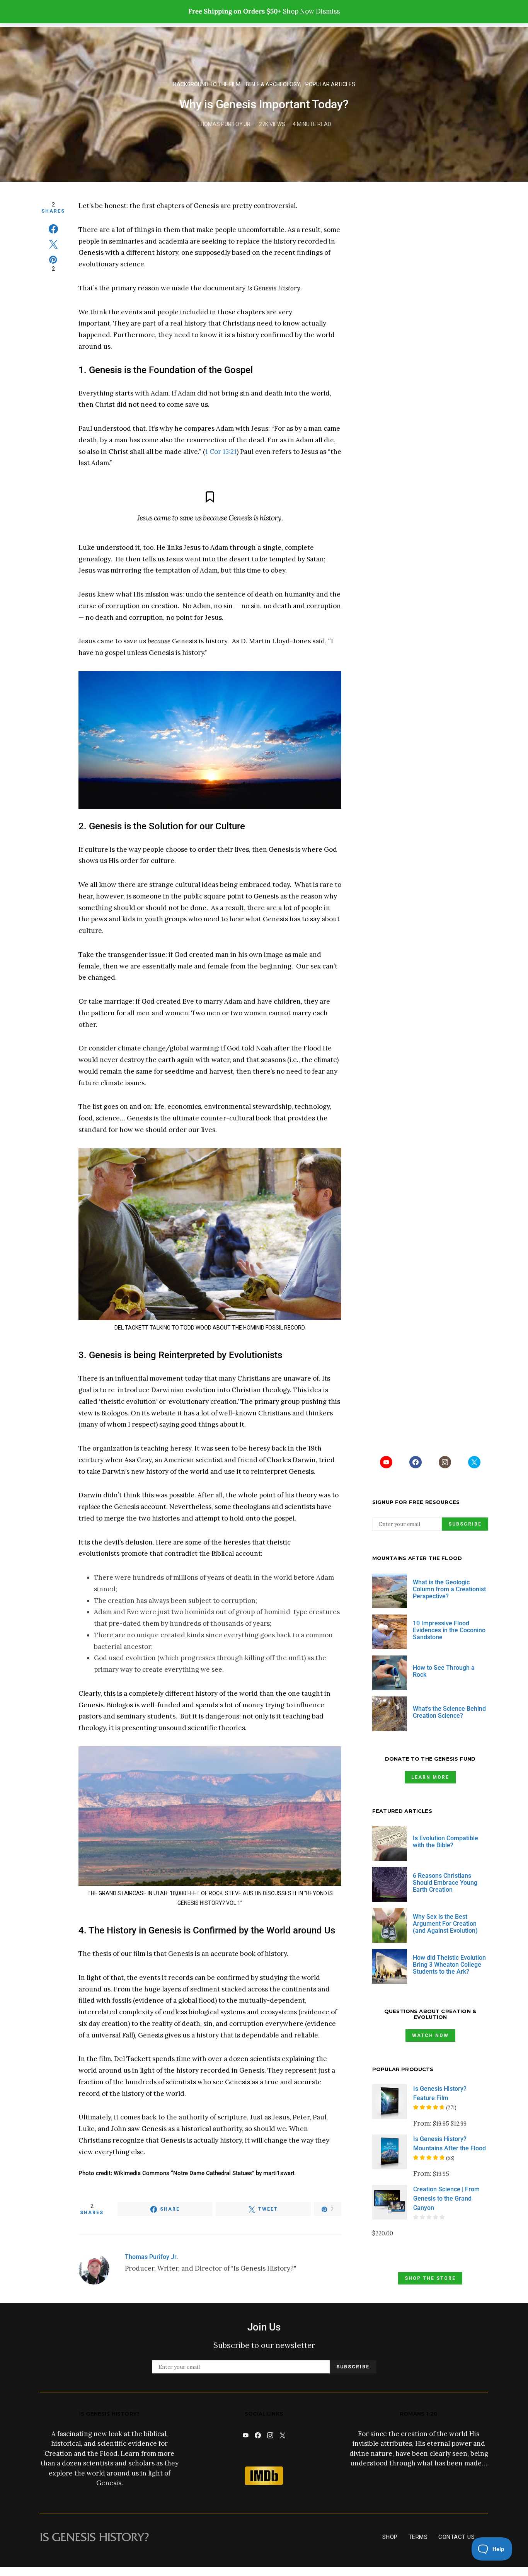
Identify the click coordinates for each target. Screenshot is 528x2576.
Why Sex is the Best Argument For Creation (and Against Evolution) (445, 1924)
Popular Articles (330, 84)
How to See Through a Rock (444, 1671)
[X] (474, 1462)
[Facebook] (416, 1462)
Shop (390, 2537)
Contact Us (456, 2537)
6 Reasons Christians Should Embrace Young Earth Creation (445, 1883)
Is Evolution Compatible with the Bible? (445, 1842)
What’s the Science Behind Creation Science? (449, 1712)
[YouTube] (386, 1462)
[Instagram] (445, 1462)
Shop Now (299, 11)
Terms (418, 2537)
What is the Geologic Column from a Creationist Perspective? (449, 1589)
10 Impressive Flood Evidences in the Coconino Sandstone (449, 1630)
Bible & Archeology (273, 84)
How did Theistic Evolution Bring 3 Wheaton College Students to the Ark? (449, 1965)
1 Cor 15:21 (221, 452)
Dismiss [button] (328, 11)
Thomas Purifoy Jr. (224, 124)
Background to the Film (207, 84)
